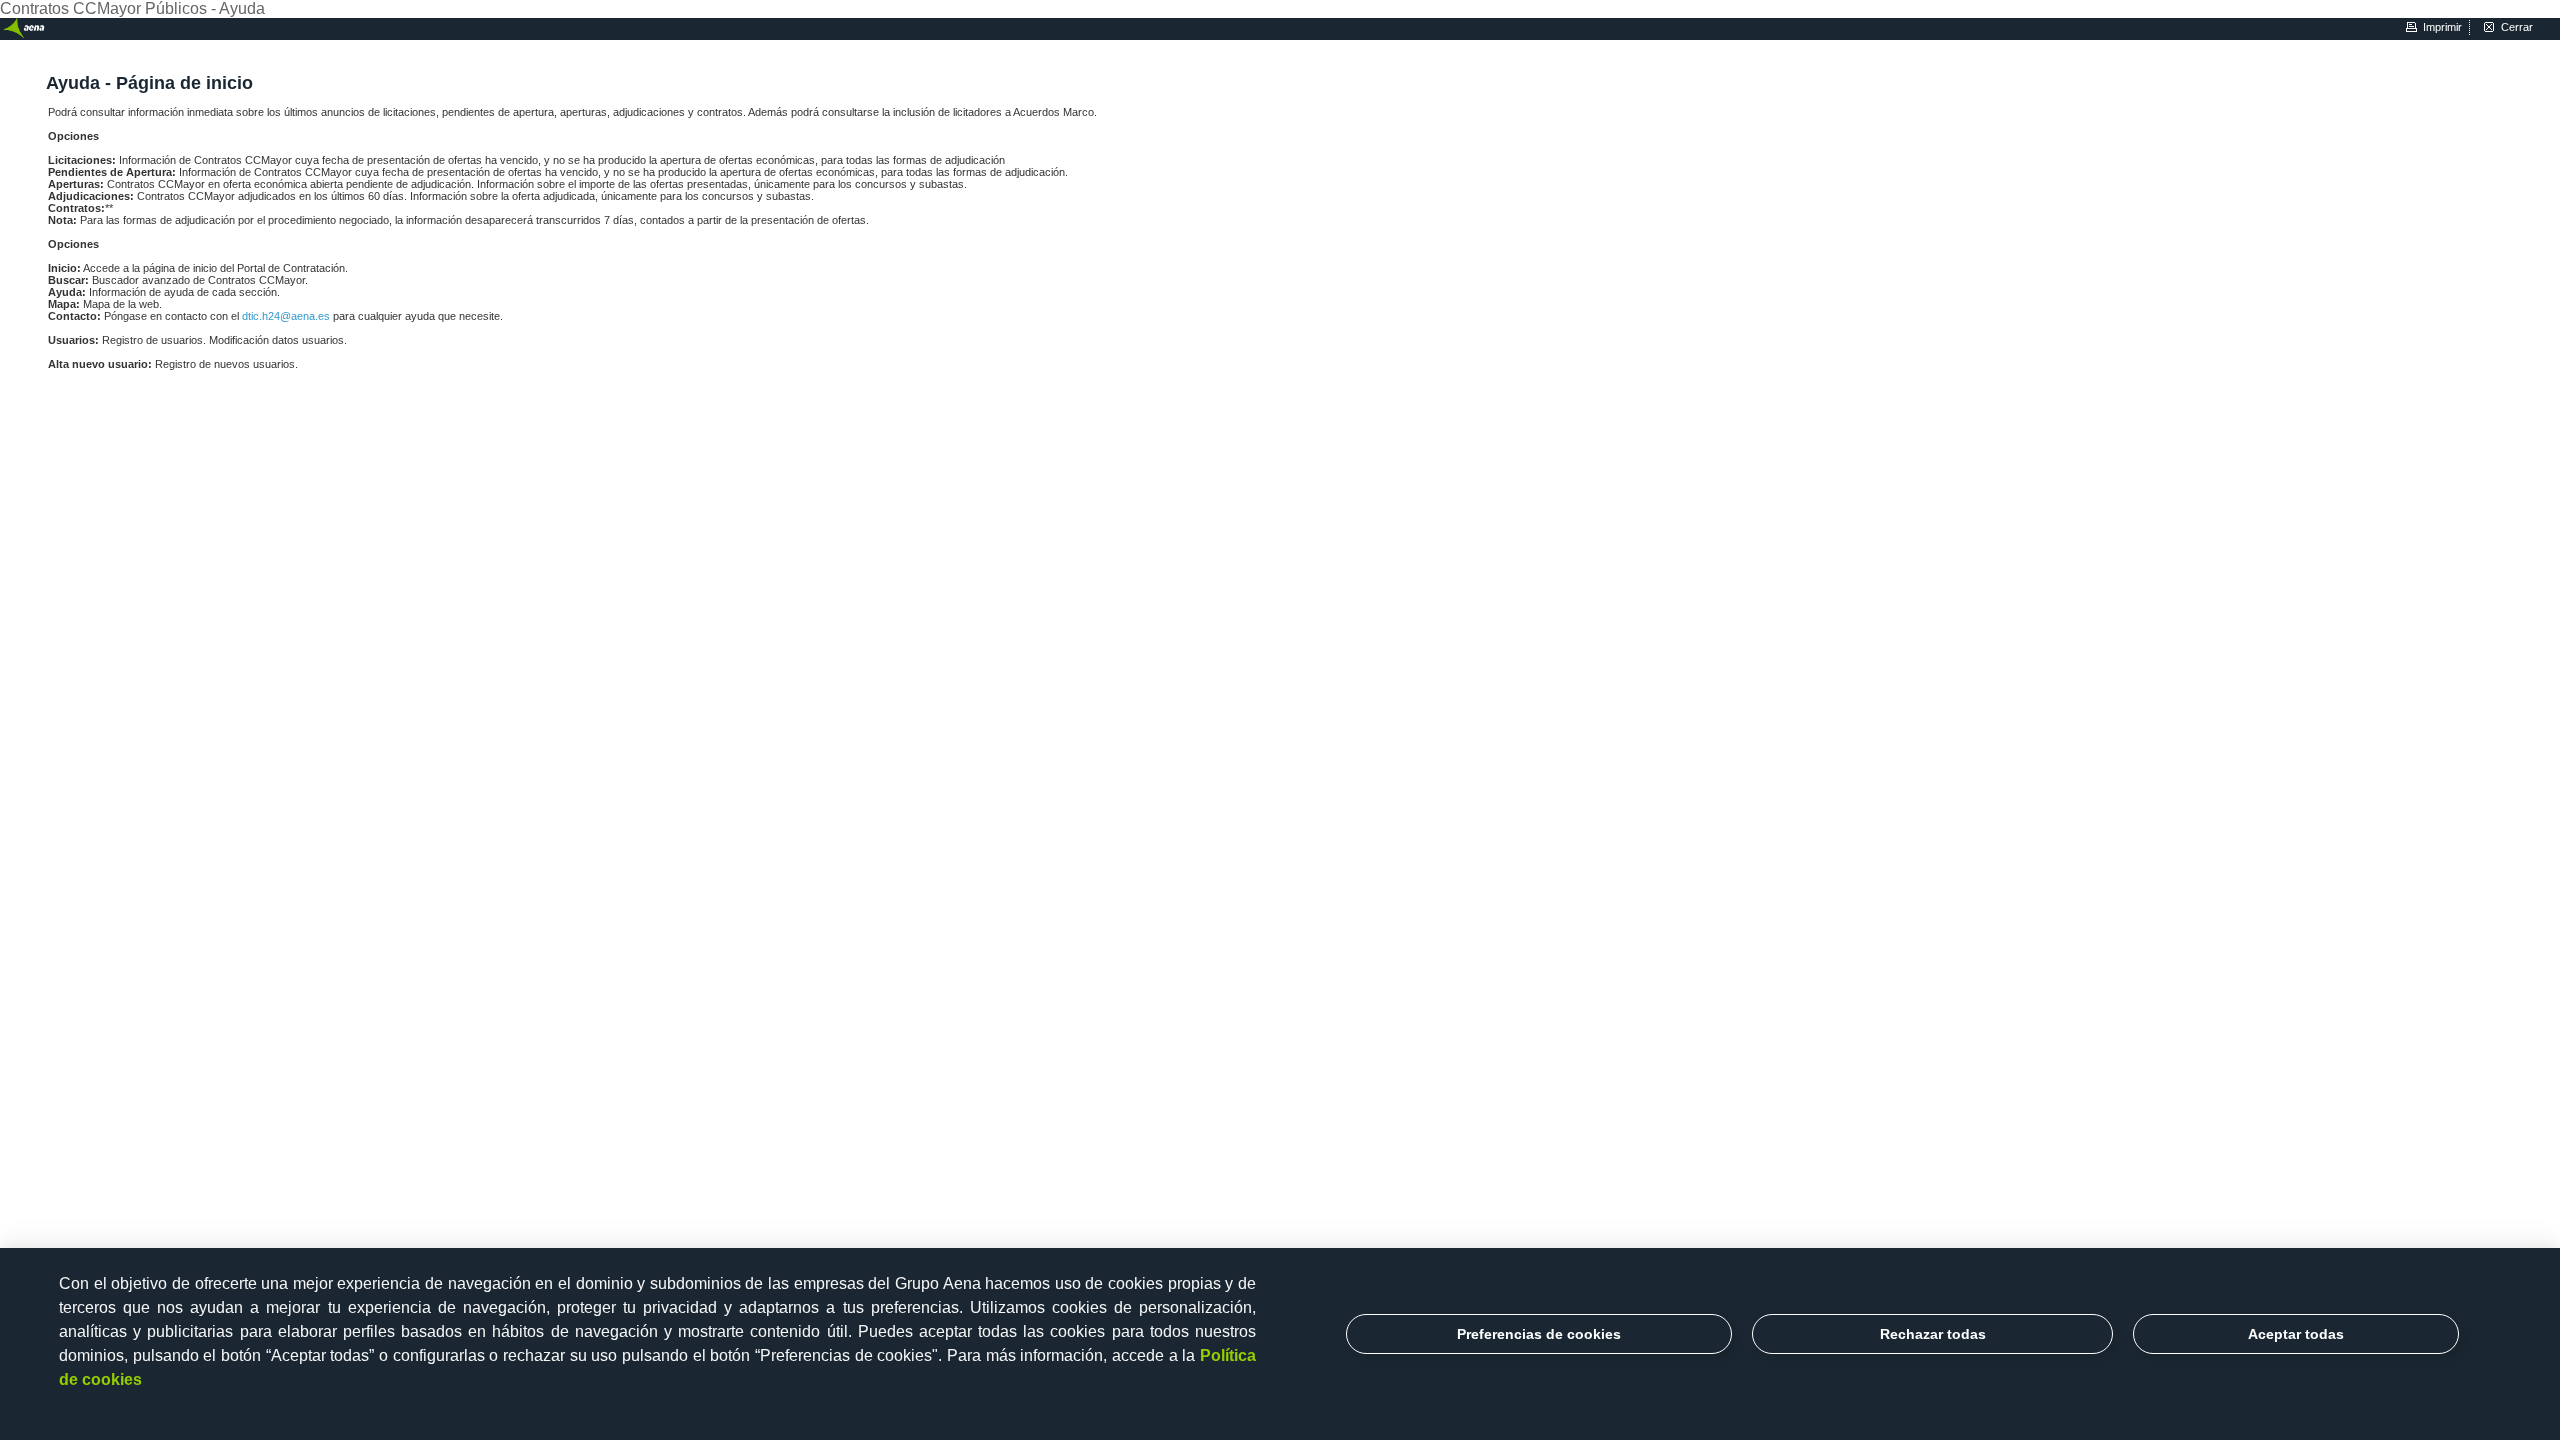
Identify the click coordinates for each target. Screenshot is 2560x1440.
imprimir (2442, 27)
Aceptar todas (2296, 1334)
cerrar (2517, 27)
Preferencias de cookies (1539, 1334)
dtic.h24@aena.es (287, 316)
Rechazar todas (1933, 1334)
